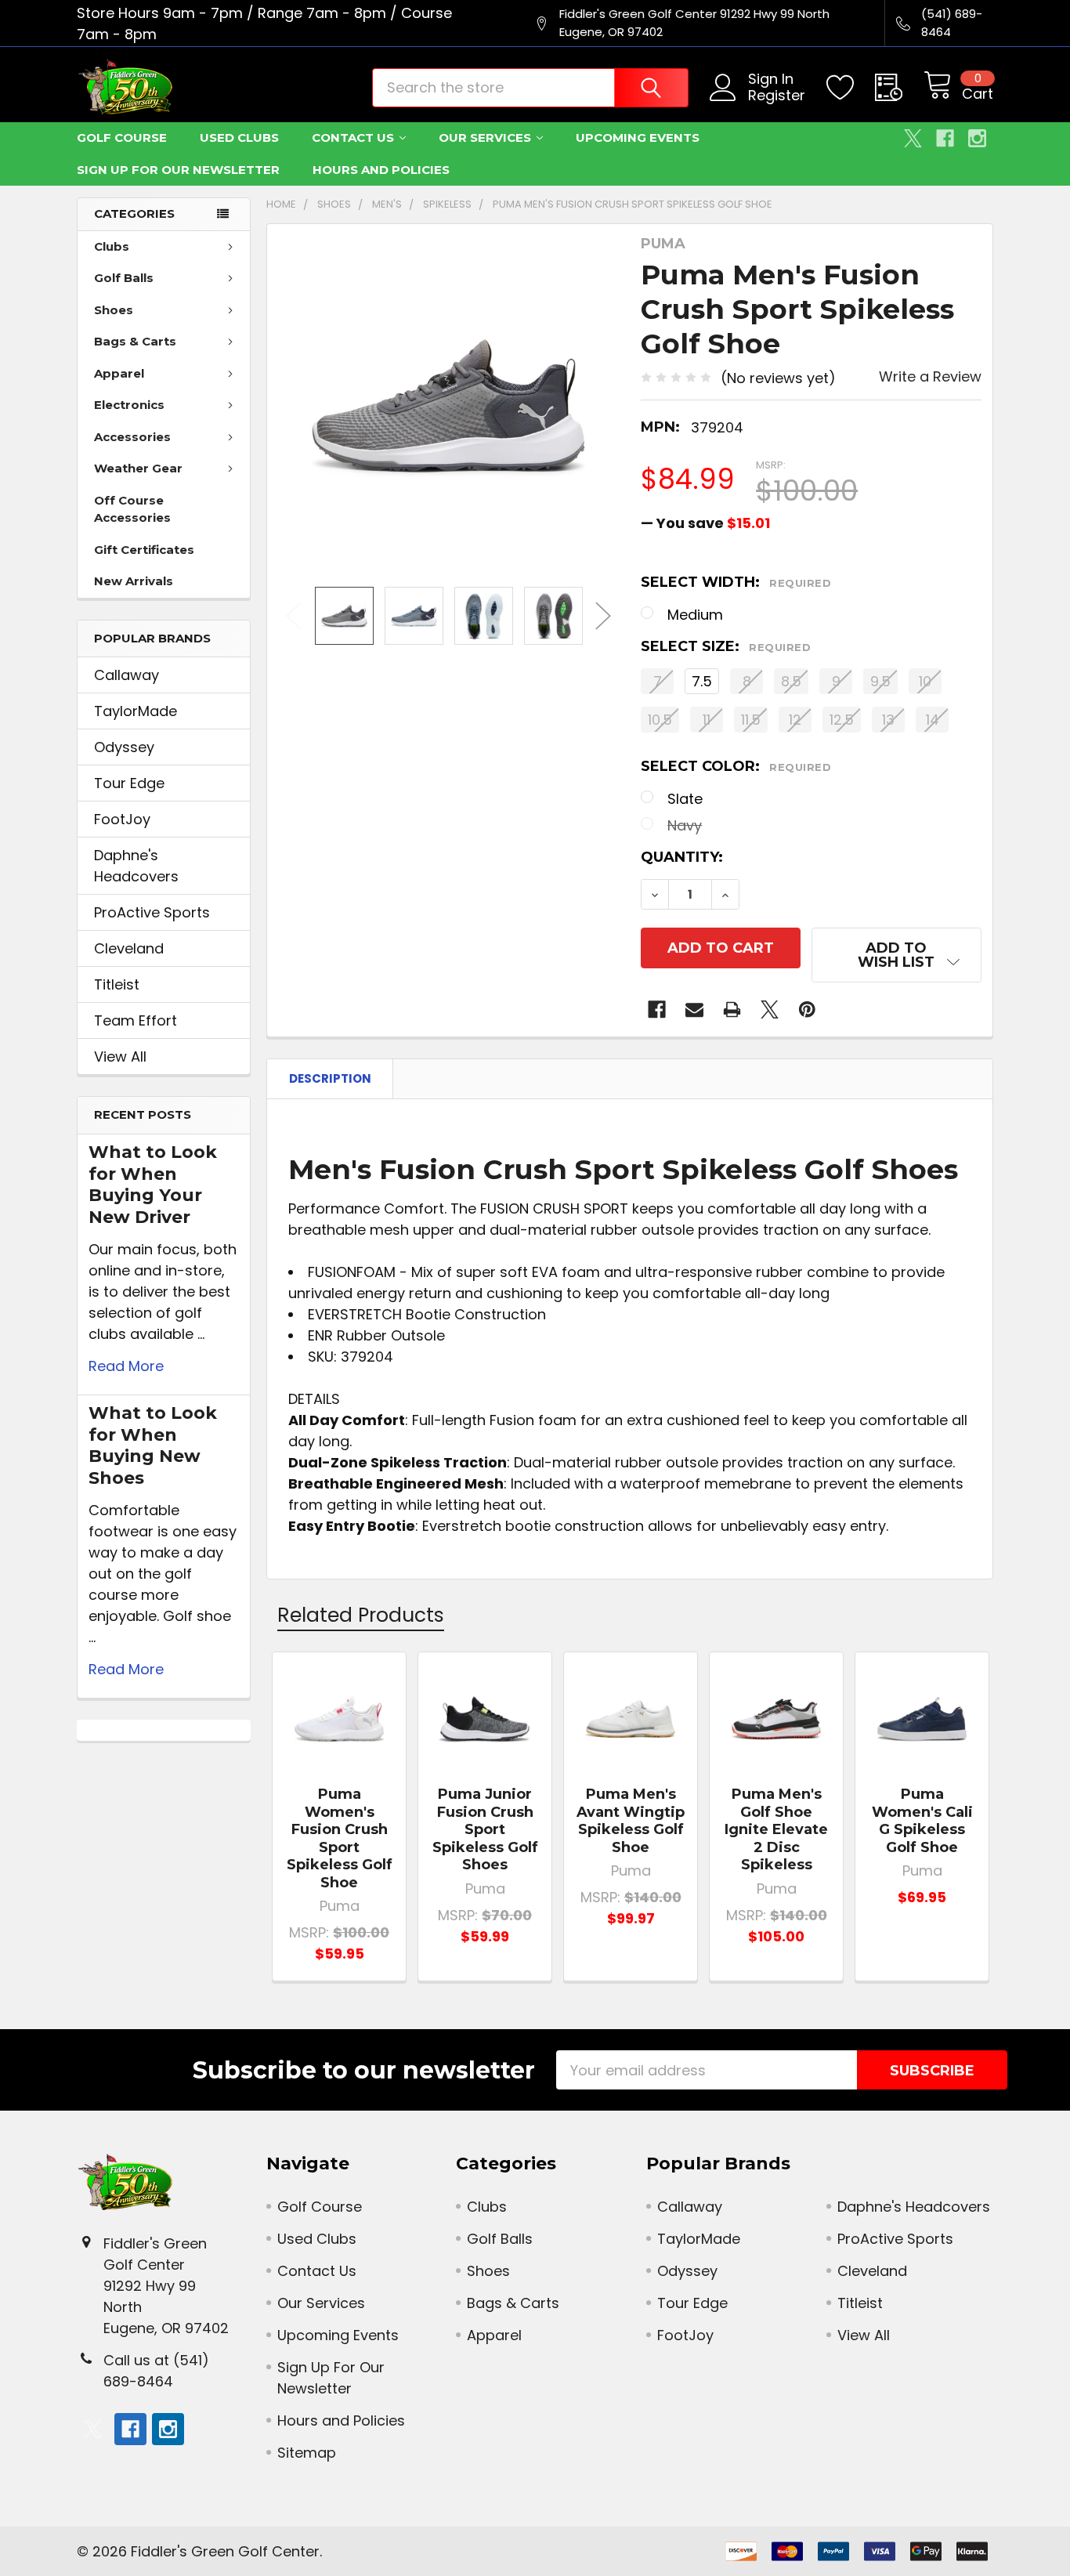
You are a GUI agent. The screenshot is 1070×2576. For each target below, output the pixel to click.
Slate (685, 799)
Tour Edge (129, 783)
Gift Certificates (144, 550)
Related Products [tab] (361, 1615)
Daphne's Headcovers (136, 866)
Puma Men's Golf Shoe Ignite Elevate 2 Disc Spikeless (776, 1829)
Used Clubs (239, 137)
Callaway (127, 675)
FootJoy (122, 819)
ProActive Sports (152, 912)
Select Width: (736, 582)
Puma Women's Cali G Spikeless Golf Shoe (922, 1821)
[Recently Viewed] (899, 88)
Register (777, 96)
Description (330, 1078)
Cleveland (129, 948)
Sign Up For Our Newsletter (178, 170)
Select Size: (726, 646)
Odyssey (124, 747)
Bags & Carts (135, 341)
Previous (294, 615)
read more (126, 1366)
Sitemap (307, 2453)
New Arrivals (134, 581)
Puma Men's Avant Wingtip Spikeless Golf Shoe (631, 1821)
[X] (913, 138)
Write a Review (930, 376)
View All (120, 1056)
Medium (695, 615)
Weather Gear (138, 468)
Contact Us (353, 137)
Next (603, 615)
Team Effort (136, 1020)
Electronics (129, 405)
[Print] (732, 1009)
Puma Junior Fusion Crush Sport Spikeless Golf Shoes (485, 1829)
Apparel (119, 373)
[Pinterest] (807, 1009)
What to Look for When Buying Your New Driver (153, 1185)
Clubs (112, 246)
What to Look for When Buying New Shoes (153, 1445)
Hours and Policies (381, 170)
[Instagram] (977, 138)
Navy (685, 825)
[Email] (694, 1009)
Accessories (132, 437)
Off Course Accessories (132, 509)
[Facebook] (945, 138)
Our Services (485, 137)
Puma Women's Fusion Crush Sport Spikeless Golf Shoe (340, 1838)
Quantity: (682, 857)
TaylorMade (136, 711)
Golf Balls (124, 278)
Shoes (114, 310)
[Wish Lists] (851, 88)
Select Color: (736, 766)
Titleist (117, 984)
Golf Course (122, 137)
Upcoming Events (638, 137)
